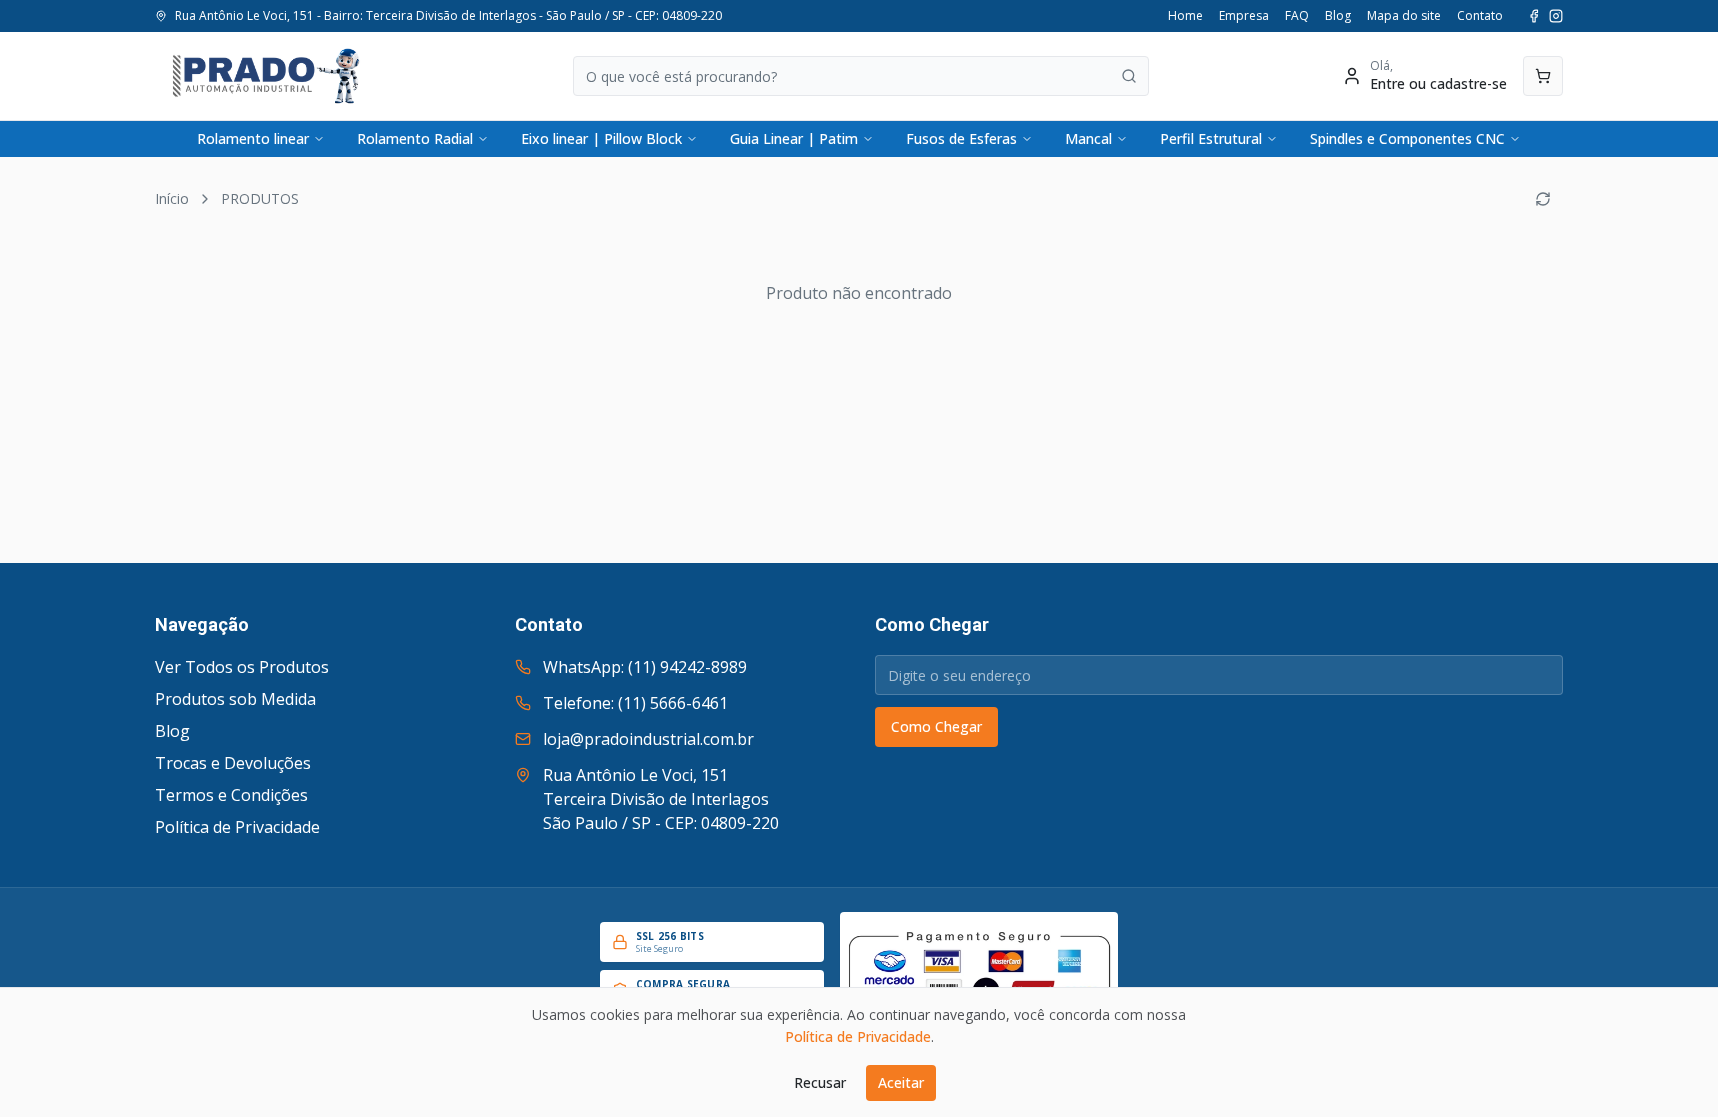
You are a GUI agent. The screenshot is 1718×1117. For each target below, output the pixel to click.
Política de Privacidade (237, 827)
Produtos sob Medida (235, 699)
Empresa (1244, 16)
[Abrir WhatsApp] (1668, 1066)
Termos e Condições (231, 795)
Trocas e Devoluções (233, 763)
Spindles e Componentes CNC (1407, 138)
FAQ (1297, 16)
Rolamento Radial (415, 138)
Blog (1338, 16)
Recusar (820, 1082)
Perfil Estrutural (1211, 138)
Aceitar (901, 1082)
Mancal (1088, 138)
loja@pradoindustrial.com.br (648, 739)
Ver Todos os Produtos (242, 667)
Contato (1480, 16)
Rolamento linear (253, 138)
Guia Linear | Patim (794, 138)
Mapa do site (1404, 16)
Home (1185, 16)
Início (172, 198)
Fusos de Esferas (961, 138)
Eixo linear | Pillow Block (601, 138)
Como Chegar (936, 726)
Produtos (260, 198)
